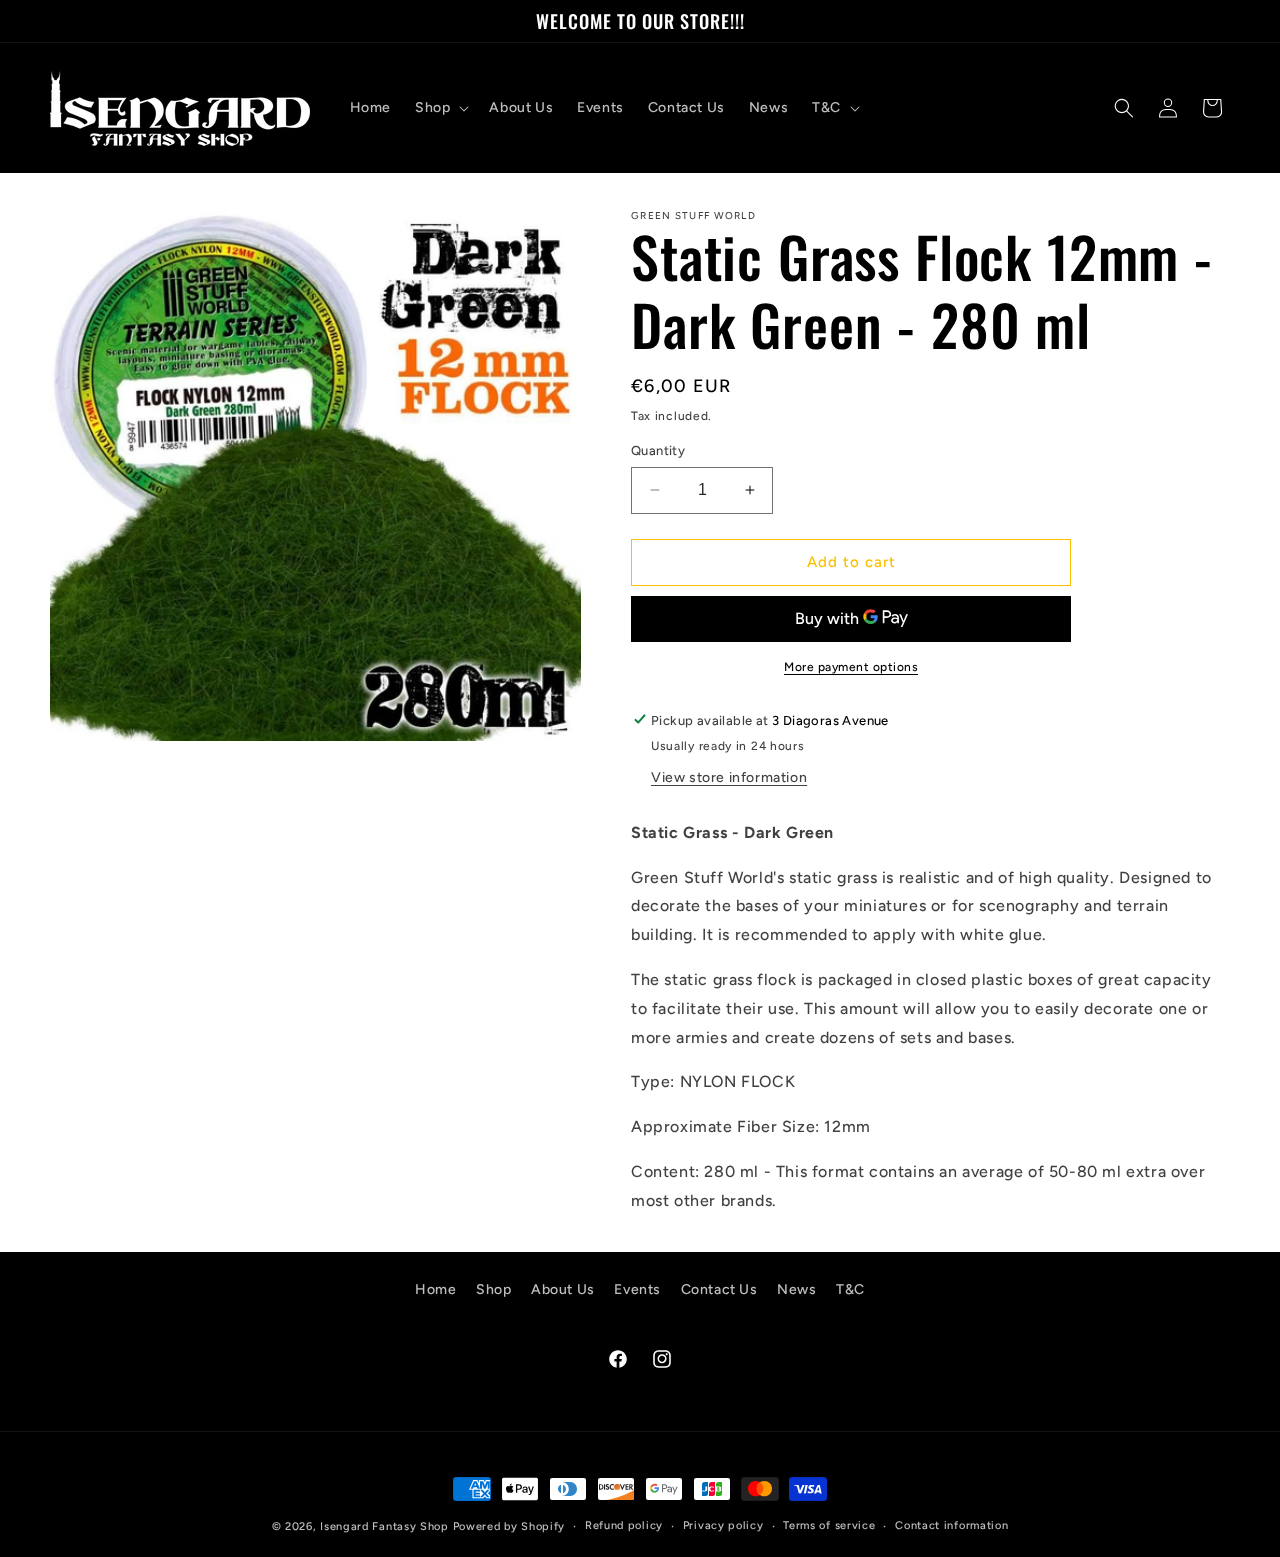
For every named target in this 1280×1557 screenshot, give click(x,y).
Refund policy (624, 1525)
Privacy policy (723, 1525)
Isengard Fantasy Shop (384, 1526)
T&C (850, 1289)
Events (637, 1289)
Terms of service (829, 1525)
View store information (729, 776)
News (796, 1289)
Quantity (658, 450)
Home (435, 1289)
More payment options (851, 666)
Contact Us (719, 1289)
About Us (563, 1289)
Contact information (951, 1525)
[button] (440, 108)
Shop (493, 1289)
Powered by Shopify (509, 1526)
